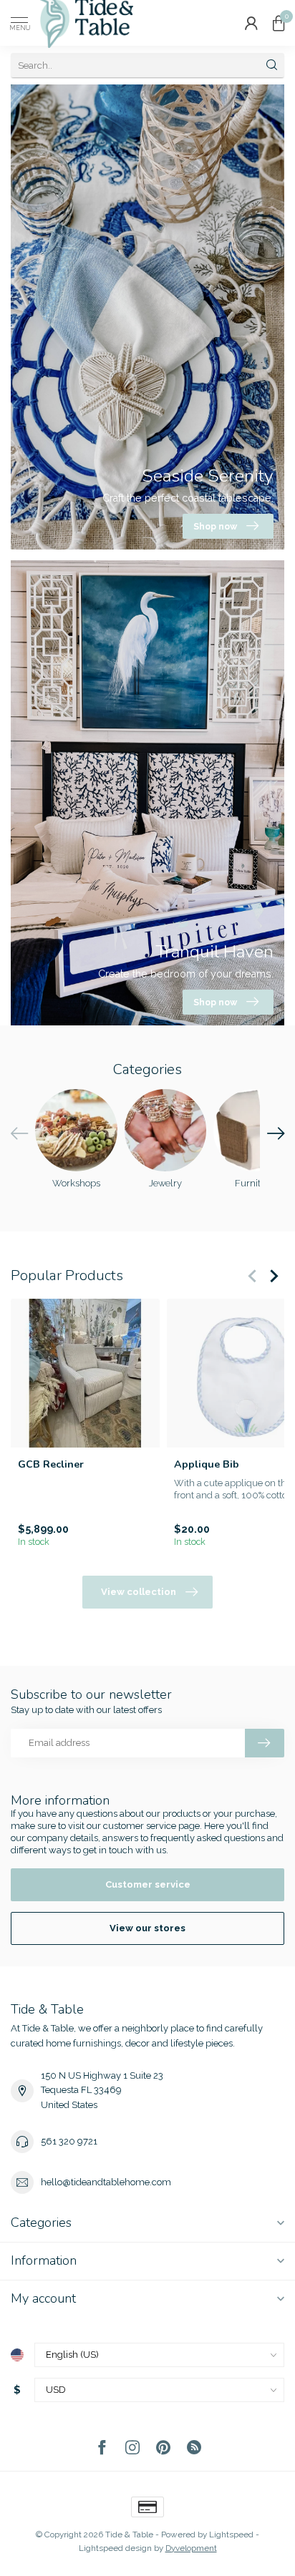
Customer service (148, 1884)
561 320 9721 (69, 2141)
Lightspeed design (115, 2548)
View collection (139, 1592)
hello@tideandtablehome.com (106, 2182)
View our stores (147, 1928)
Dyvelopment (191, 2548)
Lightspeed (231, 2534)
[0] (279, 23)
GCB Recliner (51, 1464)
